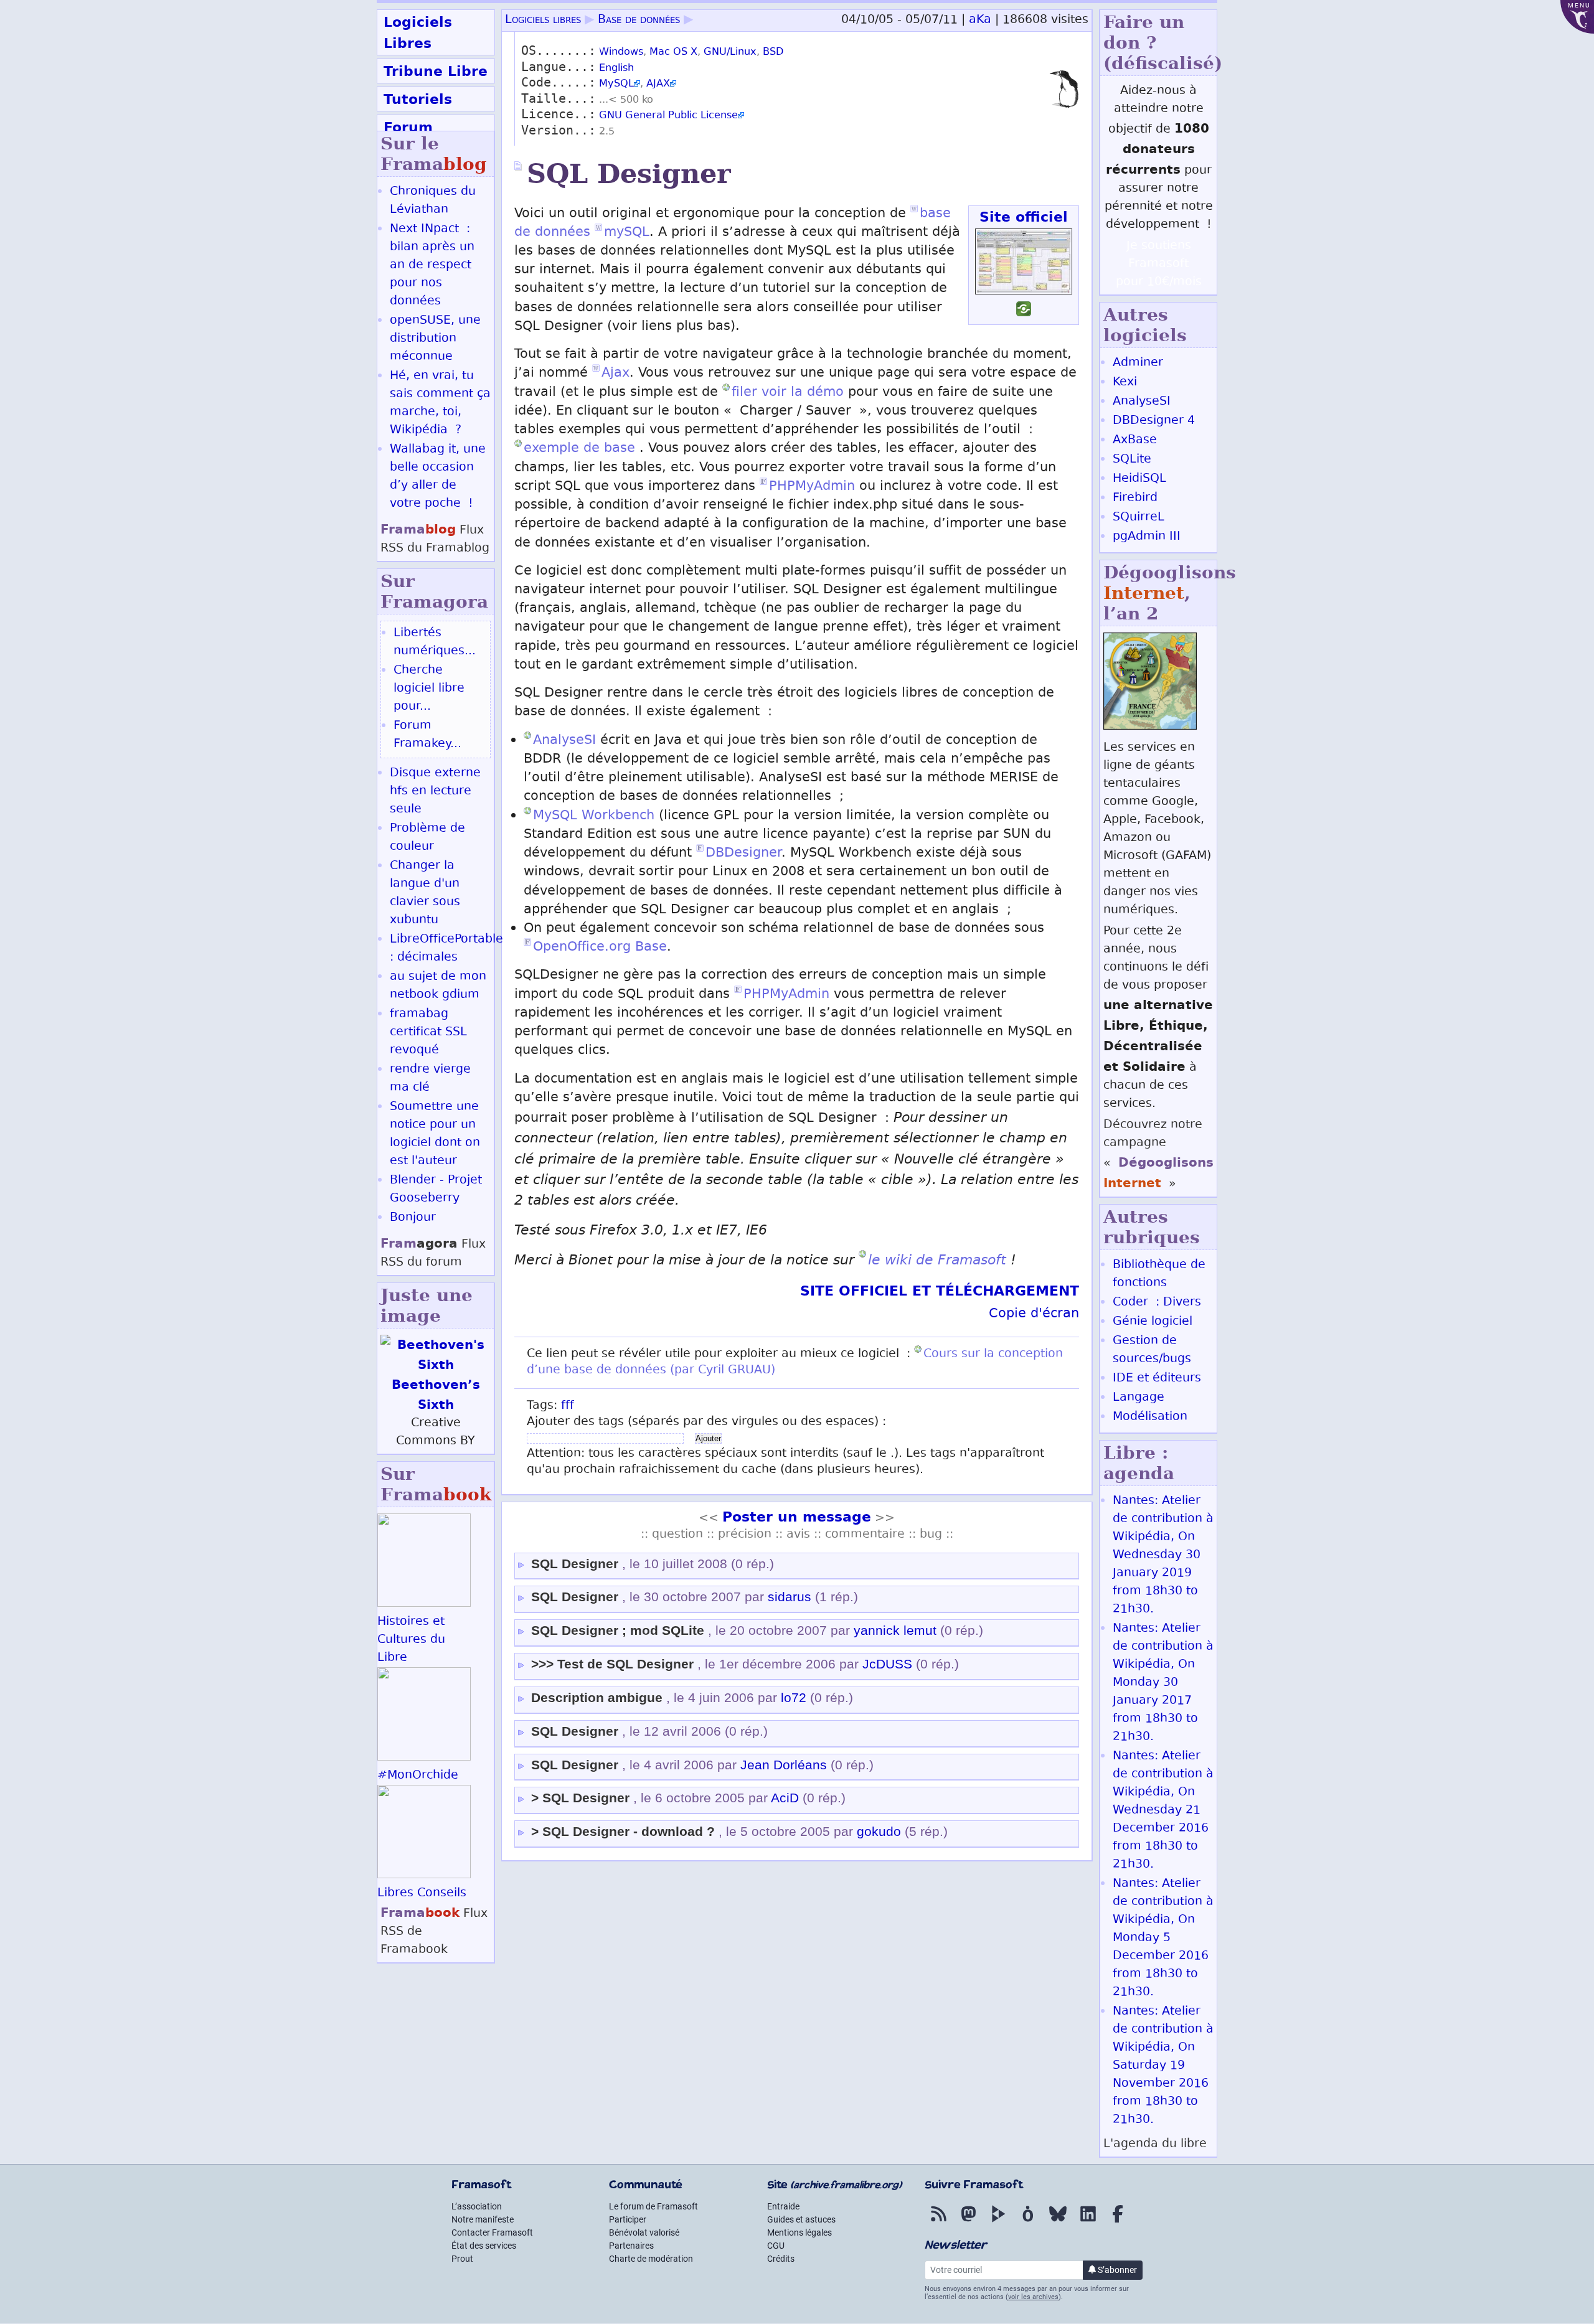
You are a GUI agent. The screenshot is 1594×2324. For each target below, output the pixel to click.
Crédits (781, 2259)
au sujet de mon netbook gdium (438, 986)
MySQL (616, 84)
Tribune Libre (436, 71)
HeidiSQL (1139, 479)
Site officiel (1024, 217)
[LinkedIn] (1088, 2223)
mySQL (627, 233)
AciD (785, 1798)
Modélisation (1150, 1417)
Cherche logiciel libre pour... (429, 689)
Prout (462, 2259)
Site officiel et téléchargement (940, 1291)
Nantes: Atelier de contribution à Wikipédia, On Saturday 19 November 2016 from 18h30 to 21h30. (1163, 2066)
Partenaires (631, 2246)
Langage (1139, 1398)
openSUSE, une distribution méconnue (435, 339)
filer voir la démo (788, 393)
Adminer (1138, 363)
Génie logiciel (1153, 1322)
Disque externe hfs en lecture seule (435, 792)
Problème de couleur (427, 838)
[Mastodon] (968, 2223)
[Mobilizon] (1028, 2223)
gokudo (879, 1832)
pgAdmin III (1147, 537)
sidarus (790, 1597)
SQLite (1132, 460)
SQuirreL (1139, 518)
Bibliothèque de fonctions (1159, 1274)
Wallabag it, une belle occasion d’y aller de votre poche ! (438, 477)
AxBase (1135, 440)
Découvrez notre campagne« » (1158, 1155)
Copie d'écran (1034, 1315)
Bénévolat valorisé (644, 2232)
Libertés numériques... (435, 642)
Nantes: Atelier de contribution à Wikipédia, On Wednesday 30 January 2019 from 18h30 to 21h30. (1163, 1555)
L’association (477, 2206)
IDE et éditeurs (1157, 1379)
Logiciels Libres (418, 32)
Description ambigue (597, 1698)
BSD (773, 53)
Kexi (1125, 383)
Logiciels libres (543, 20)
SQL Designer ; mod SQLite (618, 1630)
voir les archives (1033, 2297)
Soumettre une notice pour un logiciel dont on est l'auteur (435, 1134)
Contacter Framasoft (492, 2232)
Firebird (1135, 498)
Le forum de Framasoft (653, 2206)
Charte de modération (651, 2259)
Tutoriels (418, 99)
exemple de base (579, 449)
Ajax (615, 374)
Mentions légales (799, 2232)
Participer (628, 2219)
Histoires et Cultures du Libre (411, 1640)
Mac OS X (673, 53)
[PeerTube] (998, 2223)
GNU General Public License (668, 116)
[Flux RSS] (938, 2223)
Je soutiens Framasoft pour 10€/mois (1159, 264)
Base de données (639, 20)
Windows (621, 53)
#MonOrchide (418, 1776)
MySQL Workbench (594, 816)
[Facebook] (1118, 2223)
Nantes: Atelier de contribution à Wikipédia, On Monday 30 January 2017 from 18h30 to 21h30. (1163, 1683)
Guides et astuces (801, 2219)
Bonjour (413, 1218)
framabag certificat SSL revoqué (428, 1033)
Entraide (783, 2206)
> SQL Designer (580, 1798)
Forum (408, 127)
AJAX (658, 84)
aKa (980, 20)
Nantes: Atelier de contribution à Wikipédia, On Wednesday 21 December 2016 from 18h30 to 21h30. (1163, 1811)
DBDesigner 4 (1154, 421)
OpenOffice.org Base (600, 948)
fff (568, 1406)
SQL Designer (575, 1564)
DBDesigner (743, 854)
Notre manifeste (483, 2219)
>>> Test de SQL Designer (612, 1664)
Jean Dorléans (784, 1765)
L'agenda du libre (1155, 2144)
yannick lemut (895, 1630)
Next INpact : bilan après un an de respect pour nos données (432, 266)
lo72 (794, 1698)
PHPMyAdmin (812, 487)
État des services (484, 2246)
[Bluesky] (1058, 2223)
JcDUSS (887, 1664)
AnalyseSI (564, 741)
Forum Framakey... (427, 735)
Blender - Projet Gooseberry (436, 1190)
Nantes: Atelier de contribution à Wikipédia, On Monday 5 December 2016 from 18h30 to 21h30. (1163, 1938)
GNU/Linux (730, 53)
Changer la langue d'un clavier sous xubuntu (425, 893)
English (616, 69)
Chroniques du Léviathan (433, 201)
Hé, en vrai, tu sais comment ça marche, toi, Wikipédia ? (440, 403)
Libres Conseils (422, 1894)
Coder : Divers (1157, 1303)
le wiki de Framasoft (937, 1260)
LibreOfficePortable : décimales (446, 949)
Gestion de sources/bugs (1152, 1350)
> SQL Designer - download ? (623, 1832)
